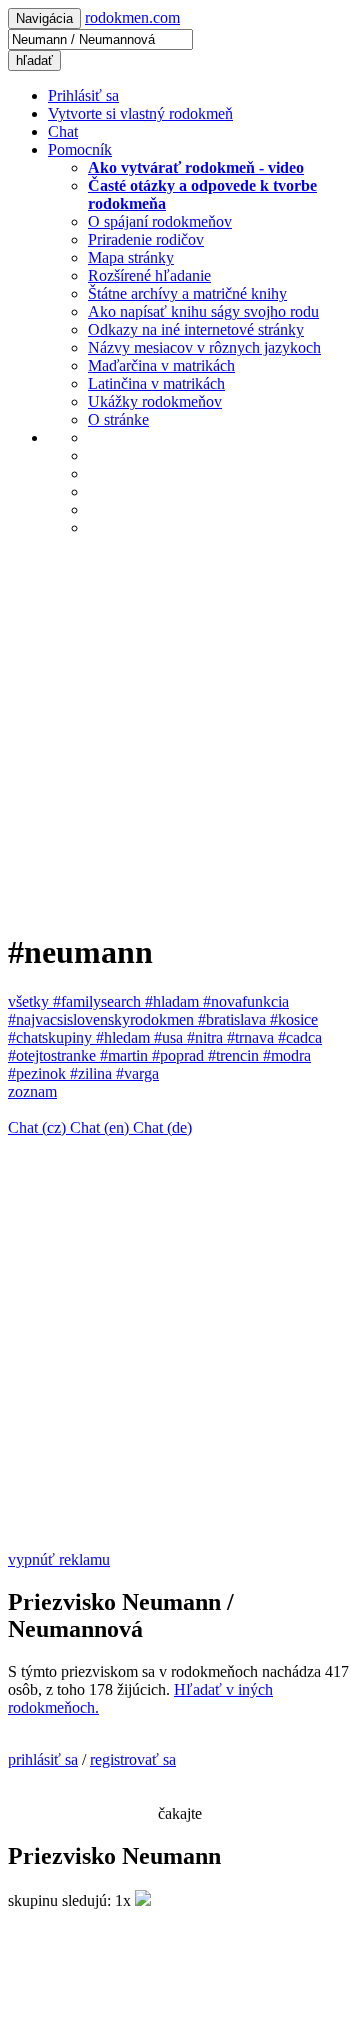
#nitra (207, 1037)
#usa (170, 1037)
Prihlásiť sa (83, 95)
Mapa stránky (131, 257)
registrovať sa (133, 1759)
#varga (137, 1073)
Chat (63, 131)
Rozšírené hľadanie (149, 275)
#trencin (235, 1055)
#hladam (174, 1001)
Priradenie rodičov (146, 239)
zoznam (32, 1091)
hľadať (34, 60)
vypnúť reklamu (59, 1559)
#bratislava (234, 1019)
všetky (30, 1001)
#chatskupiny (52, 1037)
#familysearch (99, 1001)
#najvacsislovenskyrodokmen (103, 1019)
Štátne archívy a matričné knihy (187, 293)
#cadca (300, 1037)
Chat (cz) (39, 1127)
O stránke (118, 419)
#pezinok (39, 1073)
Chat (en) (101, 1127)
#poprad (180, 1055)
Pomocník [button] (80, 149)
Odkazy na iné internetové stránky (196, 329)
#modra (287, 1055)
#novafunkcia (246, 1001)
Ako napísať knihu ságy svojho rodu (203, 311)
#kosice (294, 1019)
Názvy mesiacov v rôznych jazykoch (204, 347)
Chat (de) (162, 1127)
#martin (126, 1055)
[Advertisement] (180, 733)
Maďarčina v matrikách (161, 365)
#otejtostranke (54, 1055)
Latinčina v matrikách (156, 383)
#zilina (93, 1073)
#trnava (252, 1037)
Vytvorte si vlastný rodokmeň (140, 113)
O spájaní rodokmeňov (160, 221)
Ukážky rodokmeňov (155, 401)
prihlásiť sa (43, 1759)
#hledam (125, 1037)
